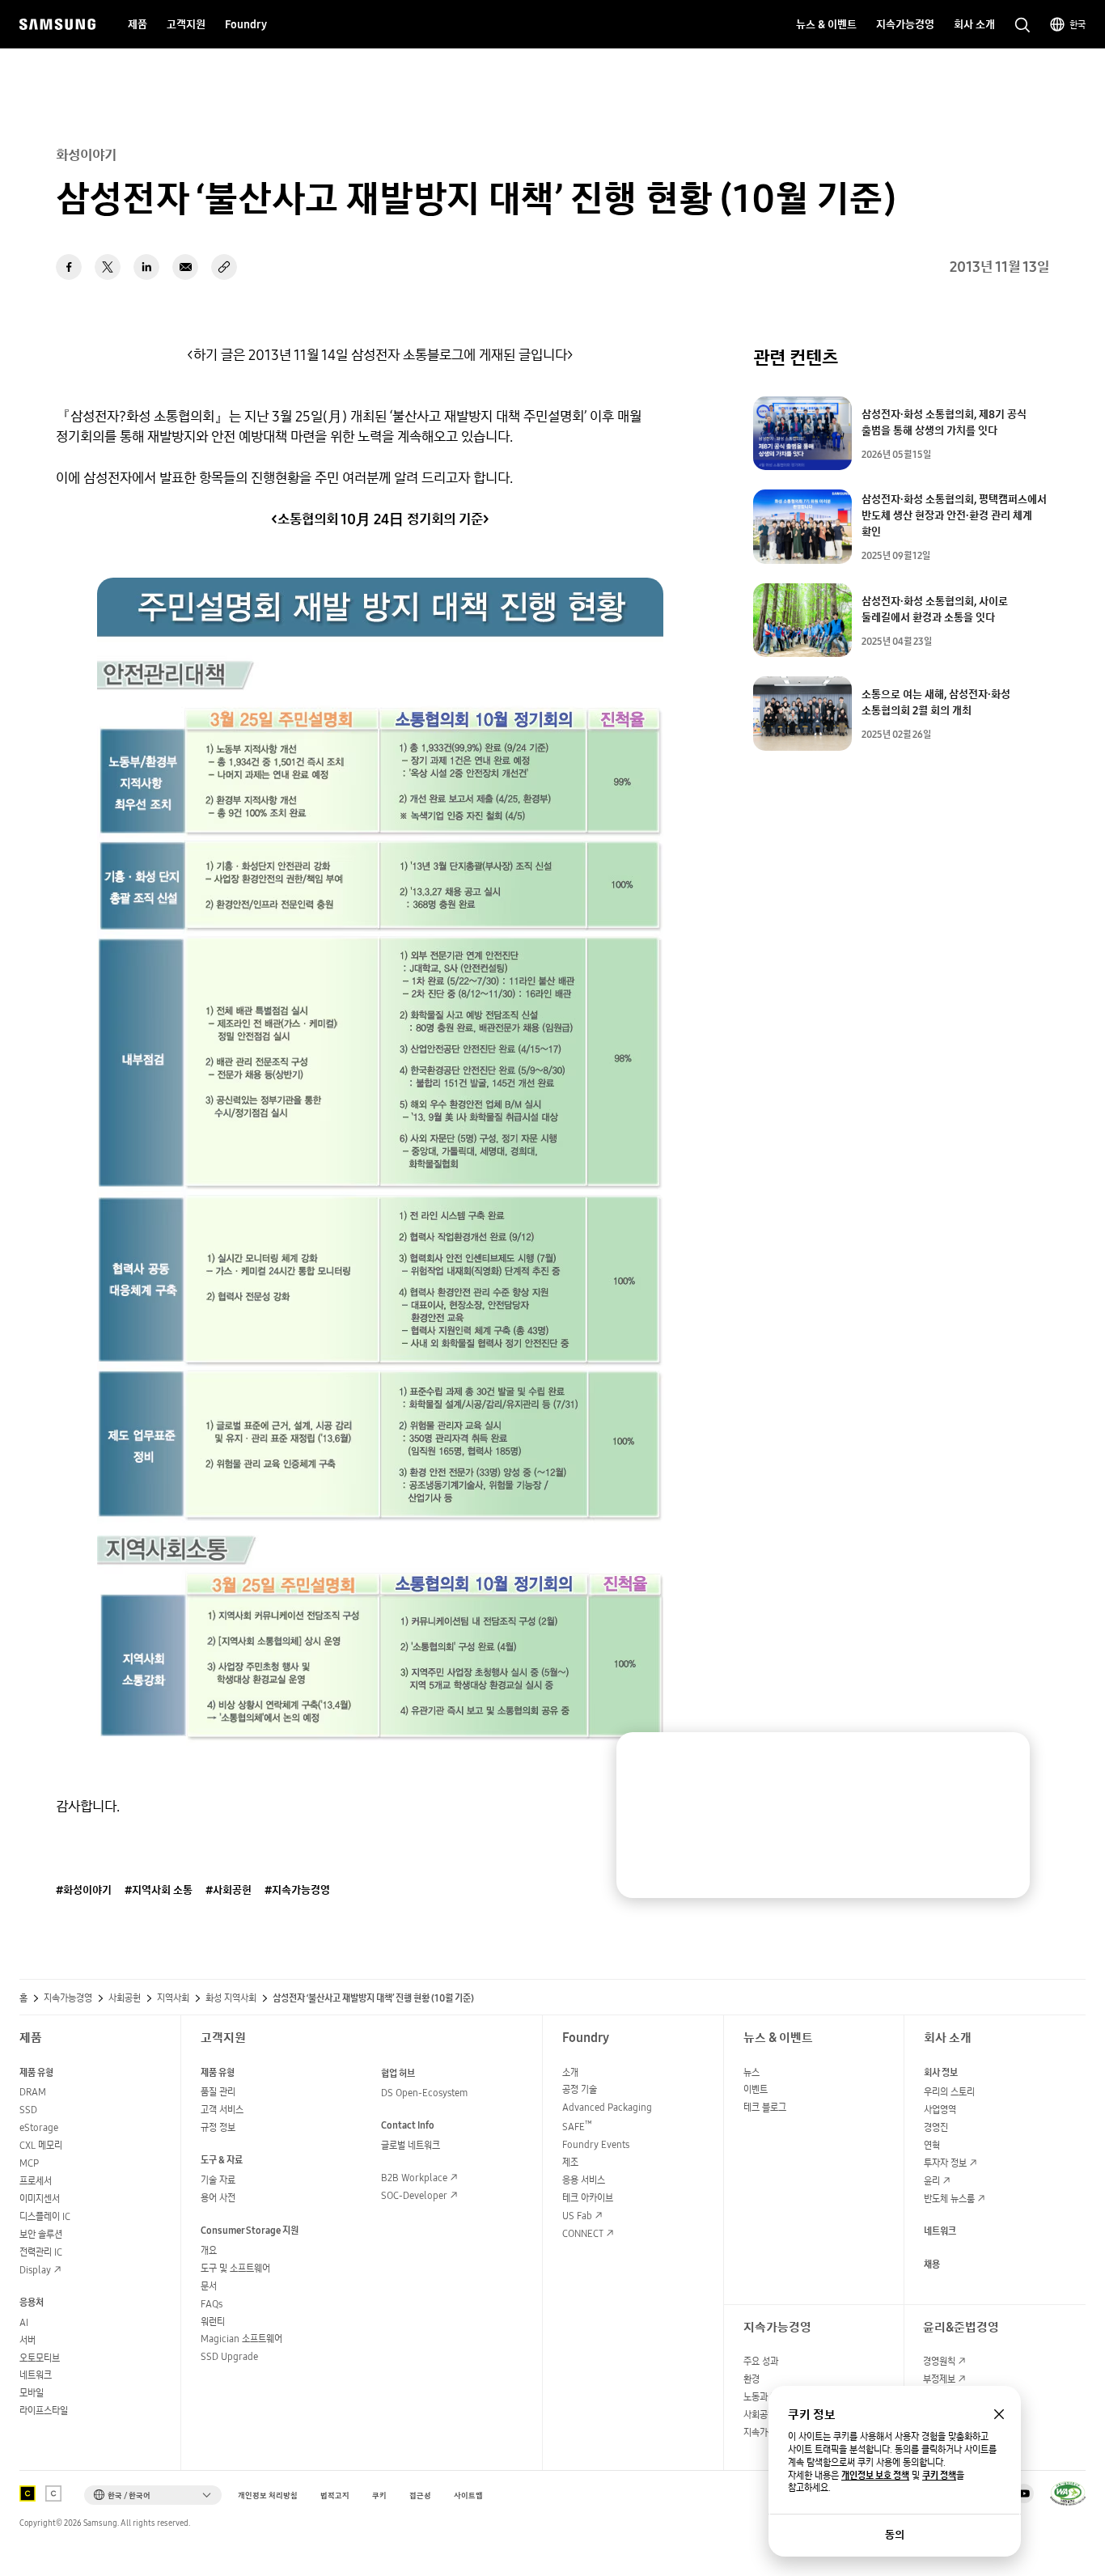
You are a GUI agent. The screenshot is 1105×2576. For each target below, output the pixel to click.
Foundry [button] (246, 24)
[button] (153, 2495)
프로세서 (36, 2181)
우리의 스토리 (949, 2092)
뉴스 (751, 2072)
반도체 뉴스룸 (949, 2199)
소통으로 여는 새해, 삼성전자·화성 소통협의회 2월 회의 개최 (936, 702)
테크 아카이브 (588, 2198)
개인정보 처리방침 (268, 2495)
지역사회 (173, 1998)
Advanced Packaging (607, 2107)
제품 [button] (138, 24)
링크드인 (146, 267)
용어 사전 (218, 2198)
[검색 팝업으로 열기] (1022, 25)
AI (24, 2322)
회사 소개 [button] (974, 24)
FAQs (212, 2304)
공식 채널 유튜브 (1024, 2493)
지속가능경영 (68, 1998)
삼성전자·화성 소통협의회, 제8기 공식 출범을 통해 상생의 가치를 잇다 (944, 422)
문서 (209, 2286)
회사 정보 (941, 2072)
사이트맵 (468, 2495)
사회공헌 (125, 1998)
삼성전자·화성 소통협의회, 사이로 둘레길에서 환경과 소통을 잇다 (935, 609)
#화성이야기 (84, 1890)
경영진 (936, 2127)
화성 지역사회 (231, 1998)
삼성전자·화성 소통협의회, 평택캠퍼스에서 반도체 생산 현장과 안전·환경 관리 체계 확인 (954, 515)
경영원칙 (939, 2361)
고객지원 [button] (186, 24)
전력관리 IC (41, 2252)
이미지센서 (40, 2199)
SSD (28, 2110)
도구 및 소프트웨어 (235, 2268)
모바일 (32, 2393)
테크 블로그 (765, 2107)
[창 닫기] (999, 2414)
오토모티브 (40, 2358)
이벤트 (756, 2089)
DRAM (33, 2092)
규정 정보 (218, 2127)
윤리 (932, 2181)
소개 (570, 2072)
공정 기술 (580, 2089)
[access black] (28, 2493)
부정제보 (939, 2379)
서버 (28, 2340)
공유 (224, 267)
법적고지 (335, 2495)
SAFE (577, 2127)
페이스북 (69, 267)
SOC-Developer (414, 2195)
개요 (209, 2250)
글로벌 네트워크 (411, 2145)
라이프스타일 (44, 2411)
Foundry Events (596, 2144)
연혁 (932, 2145)
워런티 (213, 2322)
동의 (895, 2535)
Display (35, 2270)
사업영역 (940, 2110)
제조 (570, 2162)
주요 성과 (761, 2361)
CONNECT (583, 2233)
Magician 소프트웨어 (241, 2339)
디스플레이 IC (45, 2216)
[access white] (53, 2493)
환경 (751, 2379)
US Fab (577, 2216)
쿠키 (379, 2495)
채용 (932, 2264)
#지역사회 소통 (159, 1890)
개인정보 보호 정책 (875, 2476)
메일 (185, 267)
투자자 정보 (945, 2163)
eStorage (39, 2127)
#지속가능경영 (297, 1890)
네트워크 (36, 2375)
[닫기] (1002, 1760)
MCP (29, 2163)
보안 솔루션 (41, 2234)
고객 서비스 (222, 2110)
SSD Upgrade (229, 2356)
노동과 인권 (765, 2397)
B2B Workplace (414, 2178)
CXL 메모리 (41, 2145)
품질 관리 (218, 2092)
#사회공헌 (229, 1890)
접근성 (420, 2495)
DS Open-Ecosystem (424, 2093)
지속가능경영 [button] (905, 24)
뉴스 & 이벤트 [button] (826, 24)
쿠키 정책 (939, 2476)
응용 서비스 (584, 2180)
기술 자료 (218, 2180)
